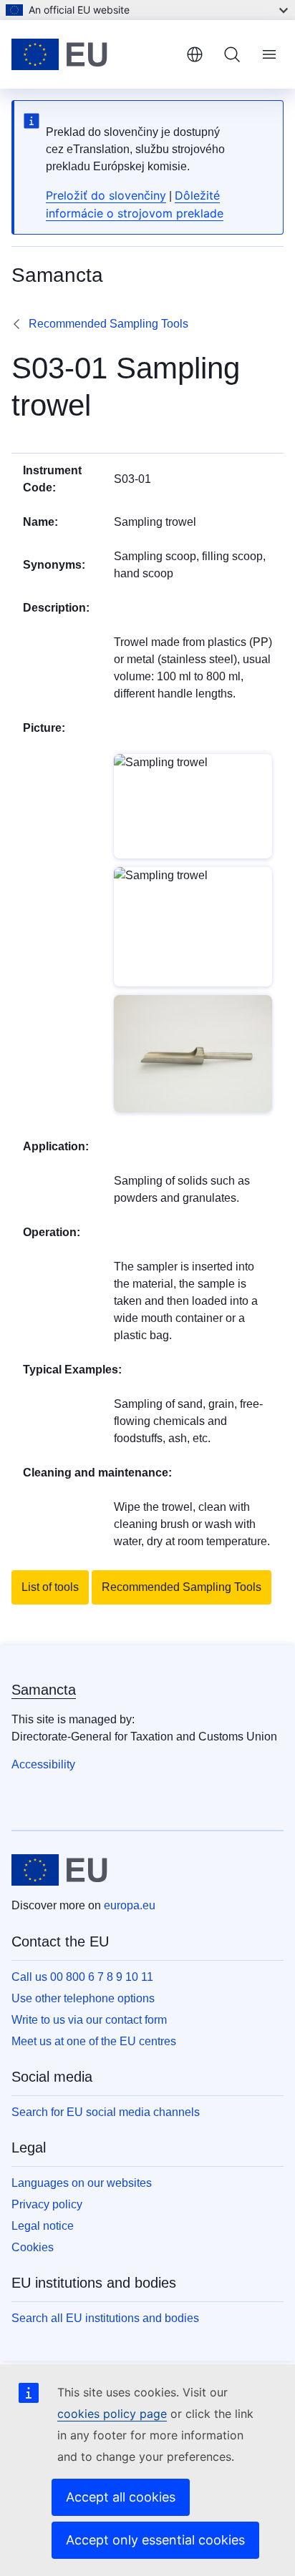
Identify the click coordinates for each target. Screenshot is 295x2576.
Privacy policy (47, 2204)
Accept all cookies (121, 2497)
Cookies (33, 2247)
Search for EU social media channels (106, 2112)
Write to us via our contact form (89, 2020)
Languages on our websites (82, 2183)
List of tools (50, 1587)
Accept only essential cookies (155, 2540)
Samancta (44, 1690)
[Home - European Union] (93, 54)
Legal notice (43, 2226)
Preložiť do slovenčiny (106, 195)
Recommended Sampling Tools (108, 324)
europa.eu (130, 1905)
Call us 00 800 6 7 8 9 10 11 (82, 1977)
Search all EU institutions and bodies (105, 2318)
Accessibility (43, 1764)
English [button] (195, 54)
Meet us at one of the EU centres (94, 2041)
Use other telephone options (83, 1998)
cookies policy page (112, 2414)
